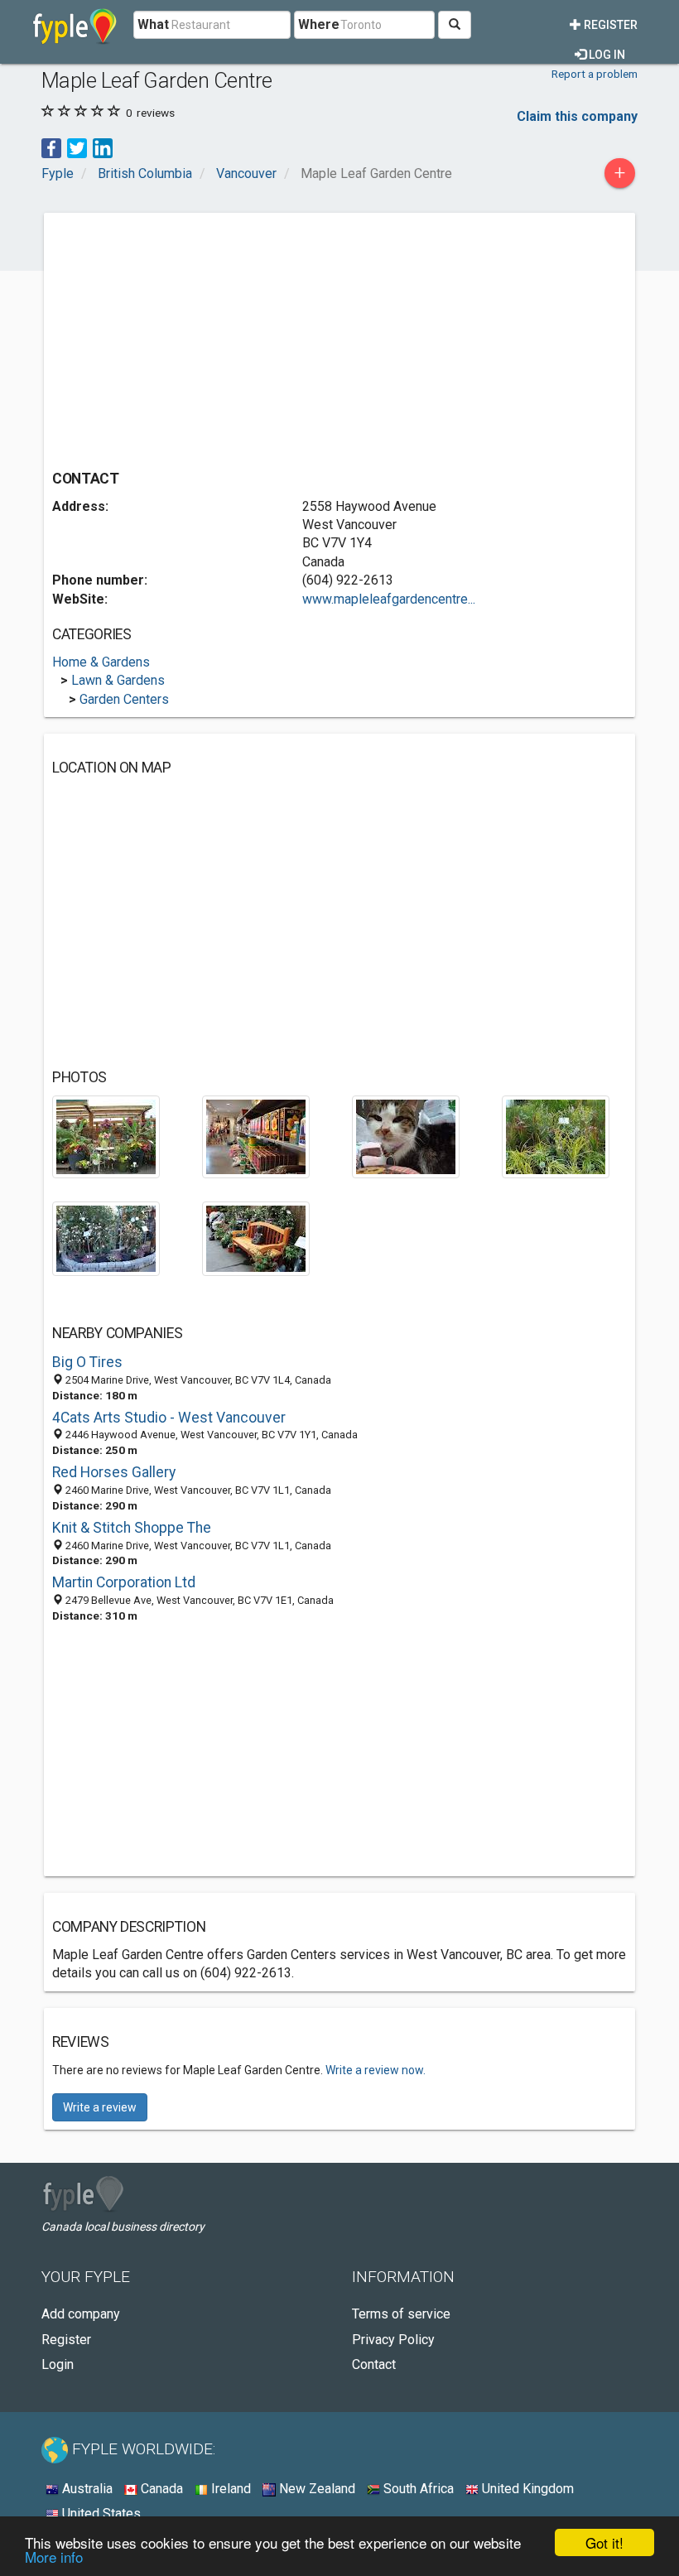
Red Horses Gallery (114, 1472)
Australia (86, 2489)
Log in (606, 55)
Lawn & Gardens (118, 680)
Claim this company (577, 116)
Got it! (604, 2542)
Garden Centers (124, 699)
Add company (81, 2314)
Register (609, 25)
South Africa (417, 2489)
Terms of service (401, 2314)
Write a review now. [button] (376, 2070)
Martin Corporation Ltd (124, 1582)
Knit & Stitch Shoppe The (132, 1528)
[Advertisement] (191, 337)
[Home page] (75, 25)
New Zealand (315, 2489)
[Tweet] (77, 147)
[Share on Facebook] (51, 147)
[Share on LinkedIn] (103, 147)
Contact (374, 2364)
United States (100, 2513)
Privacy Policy (393, 2340)
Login (58, 2364)
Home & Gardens (101, 662)
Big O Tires (87, 1362)
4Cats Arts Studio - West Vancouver (169, 1418)
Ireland (229, 2489)
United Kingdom (526, 2489)
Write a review (100, 2107)
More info (54, 2557)
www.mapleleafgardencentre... (389, 599)
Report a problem (595, 74)
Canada (160, 2489)
